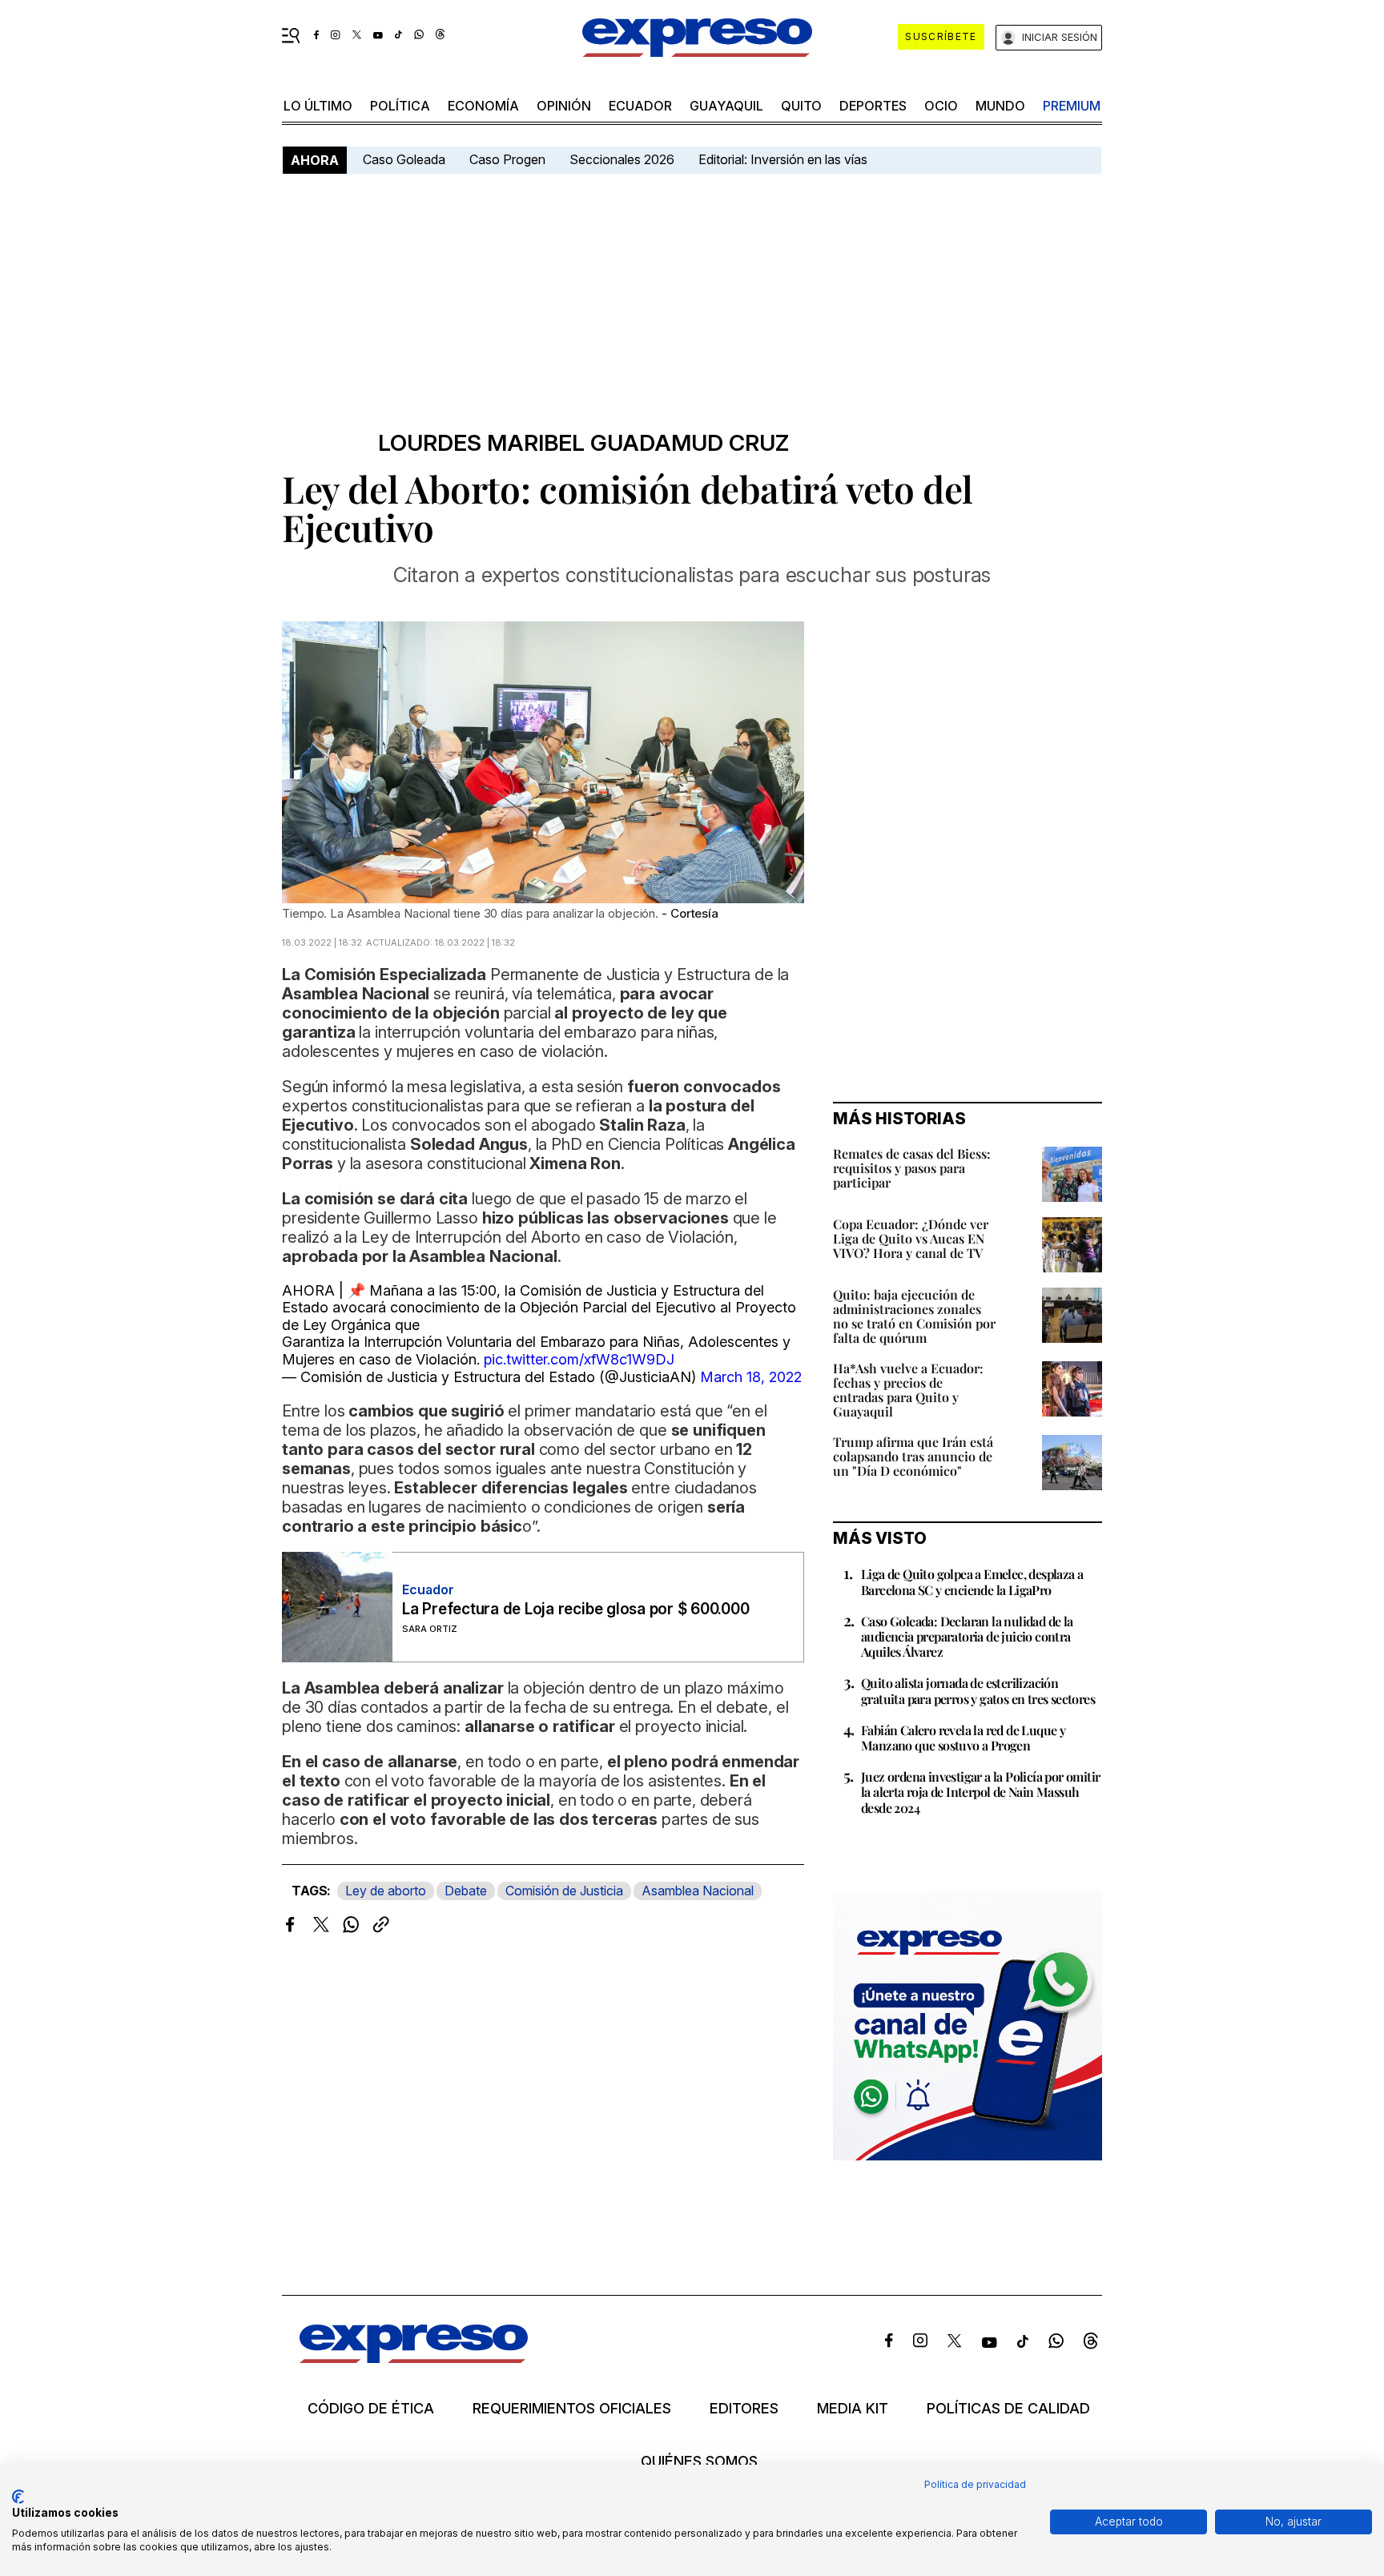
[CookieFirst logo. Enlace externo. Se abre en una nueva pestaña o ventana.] (18, 2497)
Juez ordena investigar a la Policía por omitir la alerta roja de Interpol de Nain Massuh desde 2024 (980, 1792)
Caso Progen (507, 159)
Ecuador (640, 106)
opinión (564, 106)
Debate (466, 1891)
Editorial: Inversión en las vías (783, 159)
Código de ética (371, 2409)
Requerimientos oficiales (572, 2409)
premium (1072, 106)
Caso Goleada (404, 159)
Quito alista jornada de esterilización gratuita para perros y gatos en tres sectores (978, 1690)
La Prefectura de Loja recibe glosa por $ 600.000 (575, 1609)
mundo (1000, 106)
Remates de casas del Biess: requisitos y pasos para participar (912, 1168)
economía (483, 106)
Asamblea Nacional (698, 1891)
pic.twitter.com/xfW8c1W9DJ (579, 1359)
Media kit (853, 2409)
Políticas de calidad (1008, 2409)
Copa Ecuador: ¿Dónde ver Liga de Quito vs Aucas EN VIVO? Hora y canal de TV (911, 1238)
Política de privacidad (975, 2484)
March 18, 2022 (751, 1377)
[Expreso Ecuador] (414, 2358)
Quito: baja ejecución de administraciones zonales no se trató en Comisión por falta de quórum (914, 1316)
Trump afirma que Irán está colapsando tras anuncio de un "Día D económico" (913, 1456)
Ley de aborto (386, 1891)
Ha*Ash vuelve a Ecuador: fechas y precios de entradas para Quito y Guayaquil (908, 1390)
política (400, 106)
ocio (941, 106)
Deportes (873, 106)
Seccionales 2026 (622, 159)
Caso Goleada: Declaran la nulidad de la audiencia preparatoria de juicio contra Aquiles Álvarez (967, 1636)
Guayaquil (726, 106)
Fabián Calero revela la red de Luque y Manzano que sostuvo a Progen (963, 1738)
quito (801, 106)
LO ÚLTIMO (318, 106)
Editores (744, 2409)
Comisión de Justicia (564, 1891)
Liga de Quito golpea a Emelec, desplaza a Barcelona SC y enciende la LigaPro (972, 1581)
